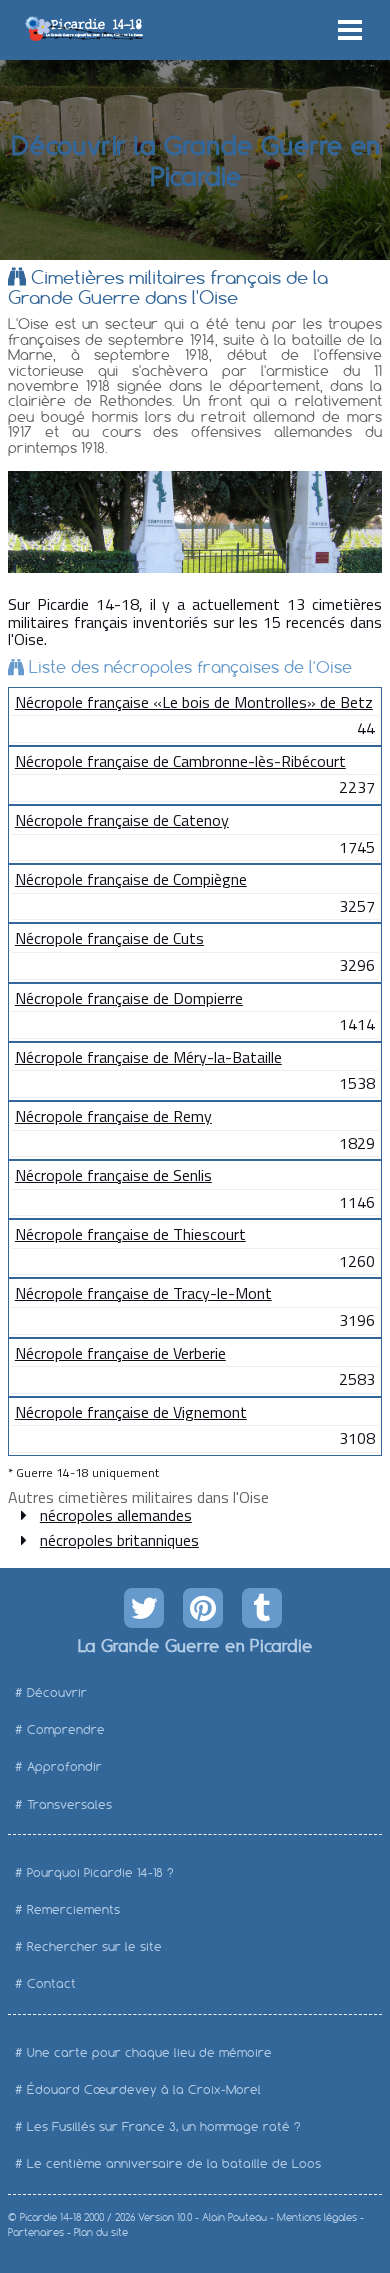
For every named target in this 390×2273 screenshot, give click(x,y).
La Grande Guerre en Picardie (194, 1645)
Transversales (69, 1804)
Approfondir (64, 1766)
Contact (51, 1983)
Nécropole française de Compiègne (131, 879)
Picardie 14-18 (50, 2217)
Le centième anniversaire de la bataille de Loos (174, 2163)
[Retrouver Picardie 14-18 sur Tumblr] (262, 1608)
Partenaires (36, 2232)
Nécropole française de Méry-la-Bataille (148, 1057)
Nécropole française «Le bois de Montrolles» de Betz (194, 702)
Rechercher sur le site (94, 1946)
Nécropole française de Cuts (109, 938)
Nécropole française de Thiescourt (130, 1234)
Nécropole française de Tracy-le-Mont (143, 1293)
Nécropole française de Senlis (113, 1175)
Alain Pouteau (234, 2217)
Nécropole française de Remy (113, 1116)
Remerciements (73, 1909)
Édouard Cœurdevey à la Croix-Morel (144, 2089)
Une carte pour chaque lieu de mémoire (149, 2052)
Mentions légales (317, 2217)
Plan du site (101, 2232)
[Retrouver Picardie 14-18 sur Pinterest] (203, 1608)
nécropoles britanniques (119, 1540)
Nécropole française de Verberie (120, 1353)
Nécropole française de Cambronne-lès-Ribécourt (180, 761)
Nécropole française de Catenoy (122, 820)
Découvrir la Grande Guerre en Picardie (194, 159)
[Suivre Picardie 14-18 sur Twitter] (144, 1608)
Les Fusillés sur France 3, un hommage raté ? (164, 2126)
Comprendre (66, 1729)
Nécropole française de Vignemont (131, 1412)
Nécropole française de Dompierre (129, 998)
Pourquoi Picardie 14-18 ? (100, 1872)
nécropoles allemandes (116, 1515)
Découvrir (57, 1692)
